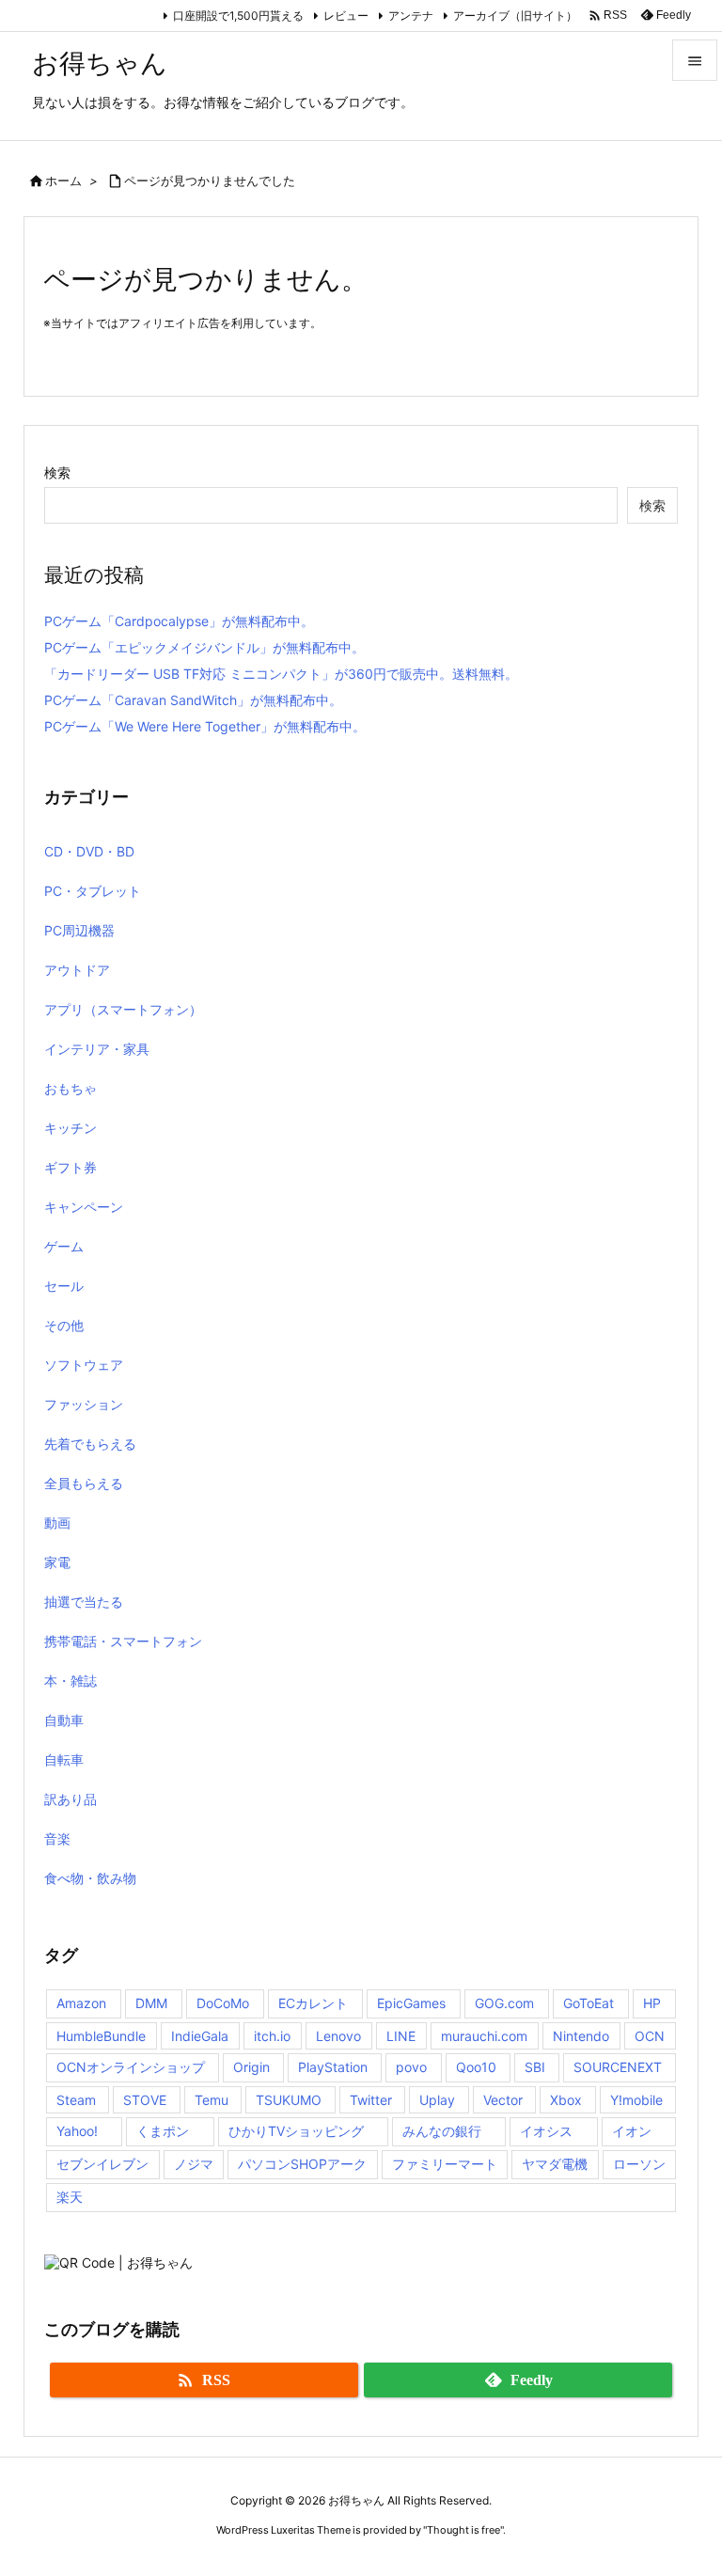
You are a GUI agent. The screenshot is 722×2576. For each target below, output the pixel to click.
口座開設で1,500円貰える (238, 16)
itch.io (272, 2036)
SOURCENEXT (618, 2067)
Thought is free (463, 2530)
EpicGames (411, 2003)
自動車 (64, 1720)
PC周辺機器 (79, 930)
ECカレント (313, 2003)
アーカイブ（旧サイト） (515, 16)
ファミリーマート (445, 2164)
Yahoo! (77, 2131)
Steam (76, 2100)
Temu (212, 2100)
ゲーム (64, 1246)
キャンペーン (84, 1207)
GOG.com (504, 2003)
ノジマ (194, 2164)
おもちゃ (71, 1088)
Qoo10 (476, 2067)
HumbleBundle (101, 2036)
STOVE (145, 2100)
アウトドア (77, 970)
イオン (632, 2131)
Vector (503, 2100)
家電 (57, 1562)
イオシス (546, 2131)
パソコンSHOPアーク (302, 2164)
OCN (650, 2036)
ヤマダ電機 (555, 2164)
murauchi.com (484, 2036)
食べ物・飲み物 (90, 1878)
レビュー (346, 16)
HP (652, 2003)
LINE (401, 2036)
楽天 (70, 2197)
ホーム (63, 181)
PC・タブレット (93, 891)
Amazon (81, 2003)
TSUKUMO (289, 2100)
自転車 (64, 1759)
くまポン (163, 2131)
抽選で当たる (84, 1602)
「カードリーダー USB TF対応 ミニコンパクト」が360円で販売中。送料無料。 (281, 674)
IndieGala (200, 2036)
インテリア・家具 (97, 1049)
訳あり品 (71, 1799)
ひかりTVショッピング (296, 2131)
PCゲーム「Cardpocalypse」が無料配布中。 (179, 621)
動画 (57, 1523)
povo (411, 2067)
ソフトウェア (84, 1365)
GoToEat (589, 2003)
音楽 (57, 1838)
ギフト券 (71, 1167)
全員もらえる (84, 1483)
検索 (57, 472)
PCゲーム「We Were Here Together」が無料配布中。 (205, 726)
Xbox (566, 2100)
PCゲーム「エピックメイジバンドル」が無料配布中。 (204, 647)
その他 (64, 1325)
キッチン (71, 1128)
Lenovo (338, 2036)
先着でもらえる (90, 1444)
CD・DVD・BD (89, 851)
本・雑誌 (71, 1681)
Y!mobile (636, 2100)
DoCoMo (223, 2003)
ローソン (639, 2164)
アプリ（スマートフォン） (123, 1009)
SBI (535, 2067)
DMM (151, 2003)
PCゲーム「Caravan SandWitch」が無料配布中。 (193, 700)
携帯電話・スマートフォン (123, 1641)
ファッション (84, 1404)
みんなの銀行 (442, 2131)
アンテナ (411, 16)
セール (64, 1286)
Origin (251, 2067)
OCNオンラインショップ (131, 2067)
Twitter (371, 2100)
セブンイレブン (102, 2164)
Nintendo (581, 2036)
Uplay (437, 2100)
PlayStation (333, 2067)
